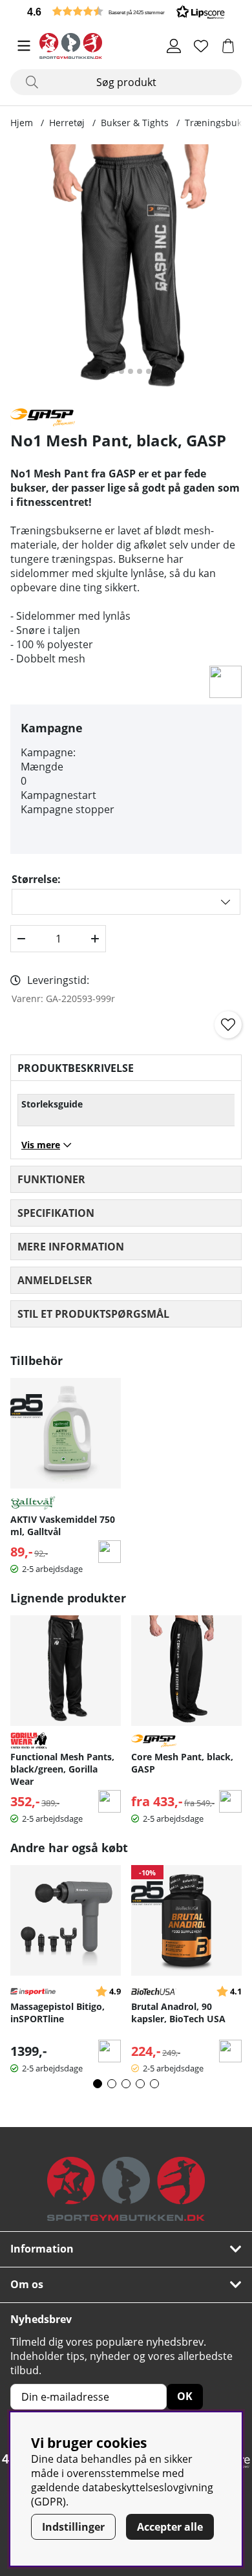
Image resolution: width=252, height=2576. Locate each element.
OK (185, 2396)
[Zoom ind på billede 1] (126, 270)
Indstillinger (73, 2527)
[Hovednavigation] (24, 46)
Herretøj (67, 123)
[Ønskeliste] (201, 46)
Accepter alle (170, 2527)
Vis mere (41, 1145)
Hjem (22, 123)
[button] (126, 11)
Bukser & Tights (135, 123)
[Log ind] (174, 46)
